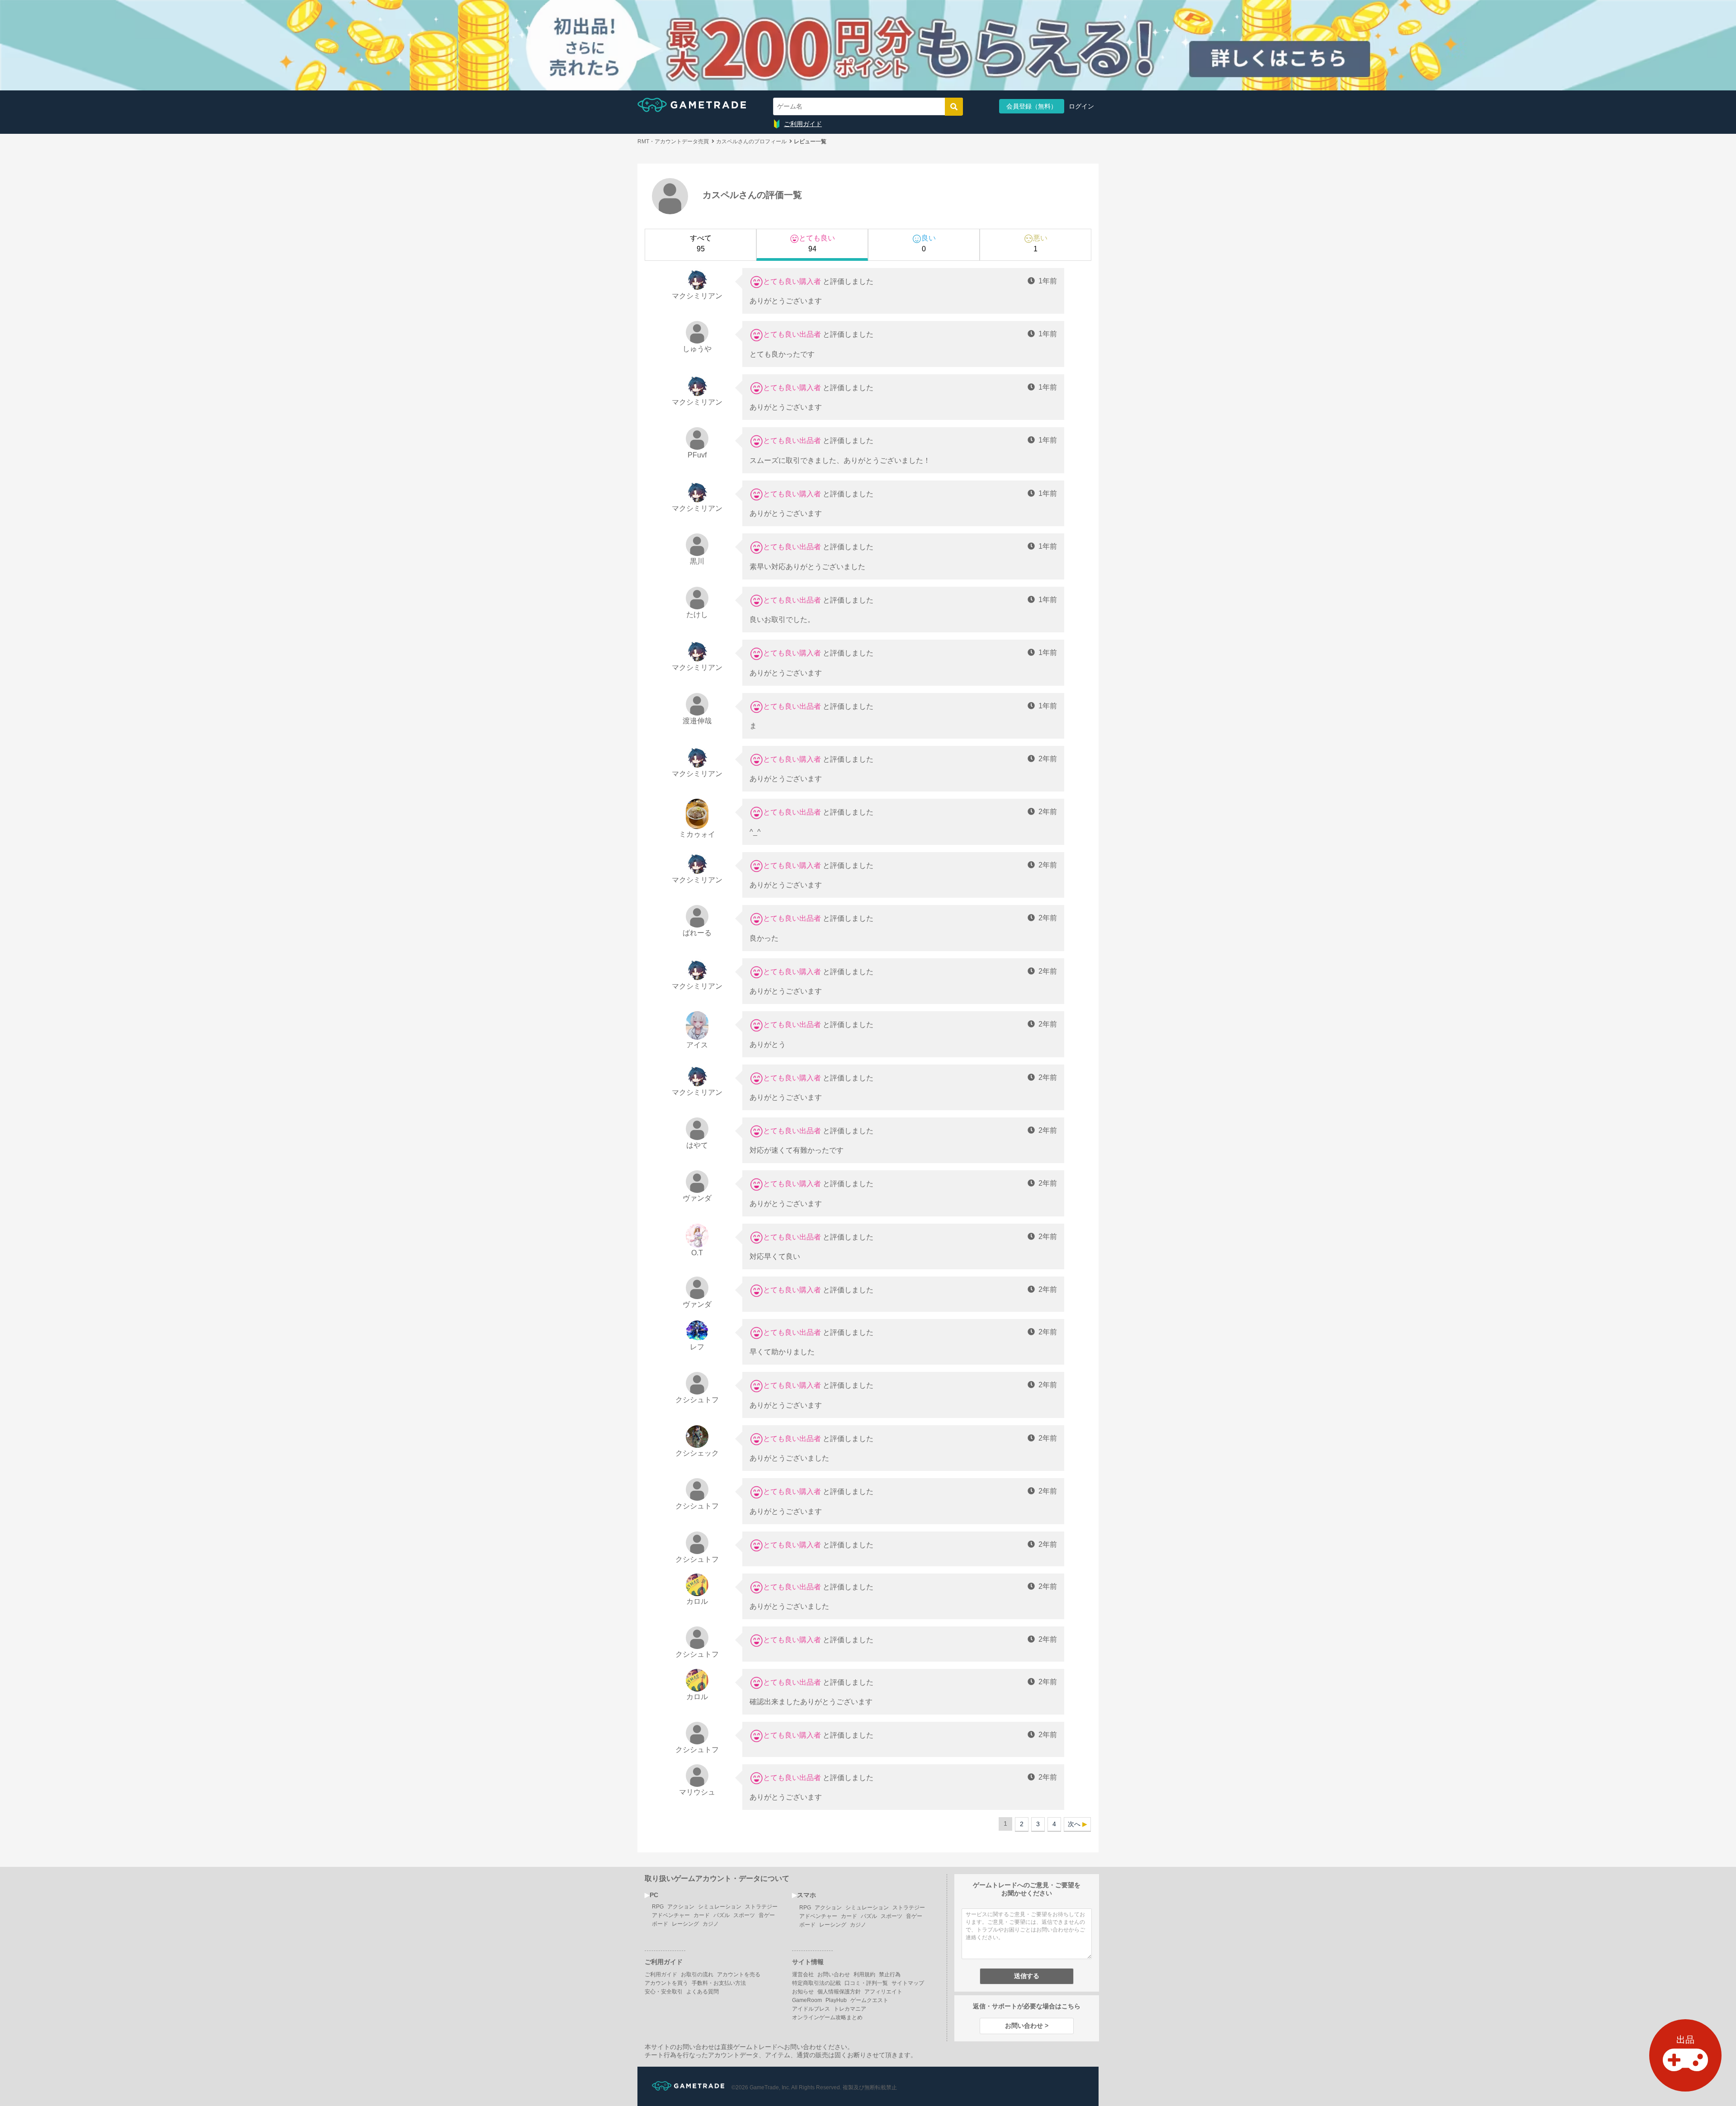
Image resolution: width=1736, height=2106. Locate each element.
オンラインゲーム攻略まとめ (827, 2017)
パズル (722, 1915)
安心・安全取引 (664, 1992)
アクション (681, 1907)
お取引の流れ (697, 1974)
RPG (658, 1907)
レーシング (685, 1924)
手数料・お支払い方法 (719, 1983)
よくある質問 (703, 1992)
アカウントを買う (666, 1983)
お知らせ (803, 1992)
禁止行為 (890, 1974)
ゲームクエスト (869, 2000)
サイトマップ (908, 1983)
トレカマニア (850, 2009)
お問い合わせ (834, 1974)
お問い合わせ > (1027, 2026)
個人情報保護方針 (839, 1992)
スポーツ (744, 1915)
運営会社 (803, 1974)
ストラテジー (761, 1907)
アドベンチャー (671, 1915)
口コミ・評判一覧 (866, 1983)
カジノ (711, 1924)
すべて (701, 243)
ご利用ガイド (803, 124)
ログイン (1081, 106)
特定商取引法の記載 (816, 1983)
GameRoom (807, 2000)
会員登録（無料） (1032, 106)
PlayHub (836, 2000)
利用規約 (864, 1974)
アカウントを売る (739, 1974)
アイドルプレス (811, 2009)
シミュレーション (720, 1907)
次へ (1074, 1824)
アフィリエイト (883, 1992)
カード (702, 1915)
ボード (660, 1924)
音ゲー (767, 1915)
